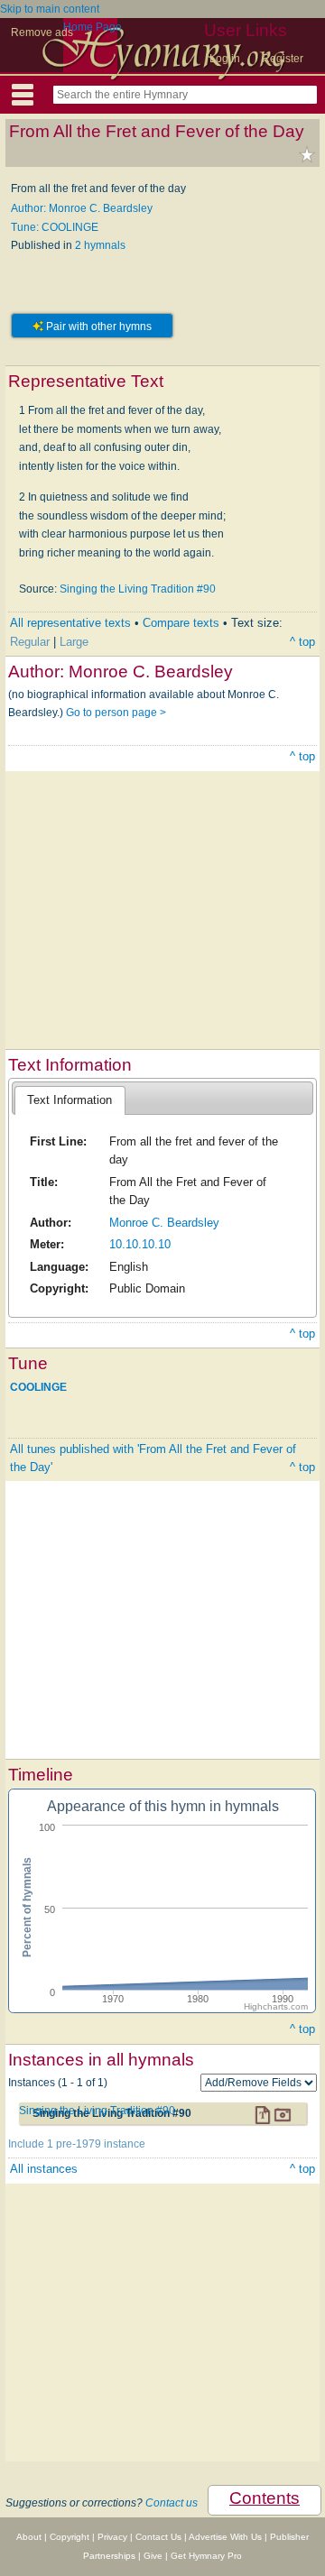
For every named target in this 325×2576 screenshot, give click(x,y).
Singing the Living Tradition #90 (138, 589)
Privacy (112, 2537)
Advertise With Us (225, 2537)
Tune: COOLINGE (55, 227)
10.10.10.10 (140, 1244)
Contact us (172, 2503)
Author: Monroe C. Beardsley (82, 208)
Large (74, 642)
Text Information (70, 1100)
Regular (30, 642)
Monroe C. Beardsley (164, 1223)
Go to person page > (116, 713)
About (29, 2537)
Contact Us (158, 2537)
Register (283, 59)
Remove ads (42, 32)
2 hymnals (100, 245)
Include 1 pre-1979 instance (77, 2144)
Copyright (70, 2537)
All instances (44, 2169)
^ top (302, 642)
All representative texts (70, 623)
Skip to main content (50, 9)
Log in (225, 59)
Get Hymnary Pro (206, 2556)
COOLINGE (38, 1386)
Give (153, 2556)
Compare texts (181, 623)
